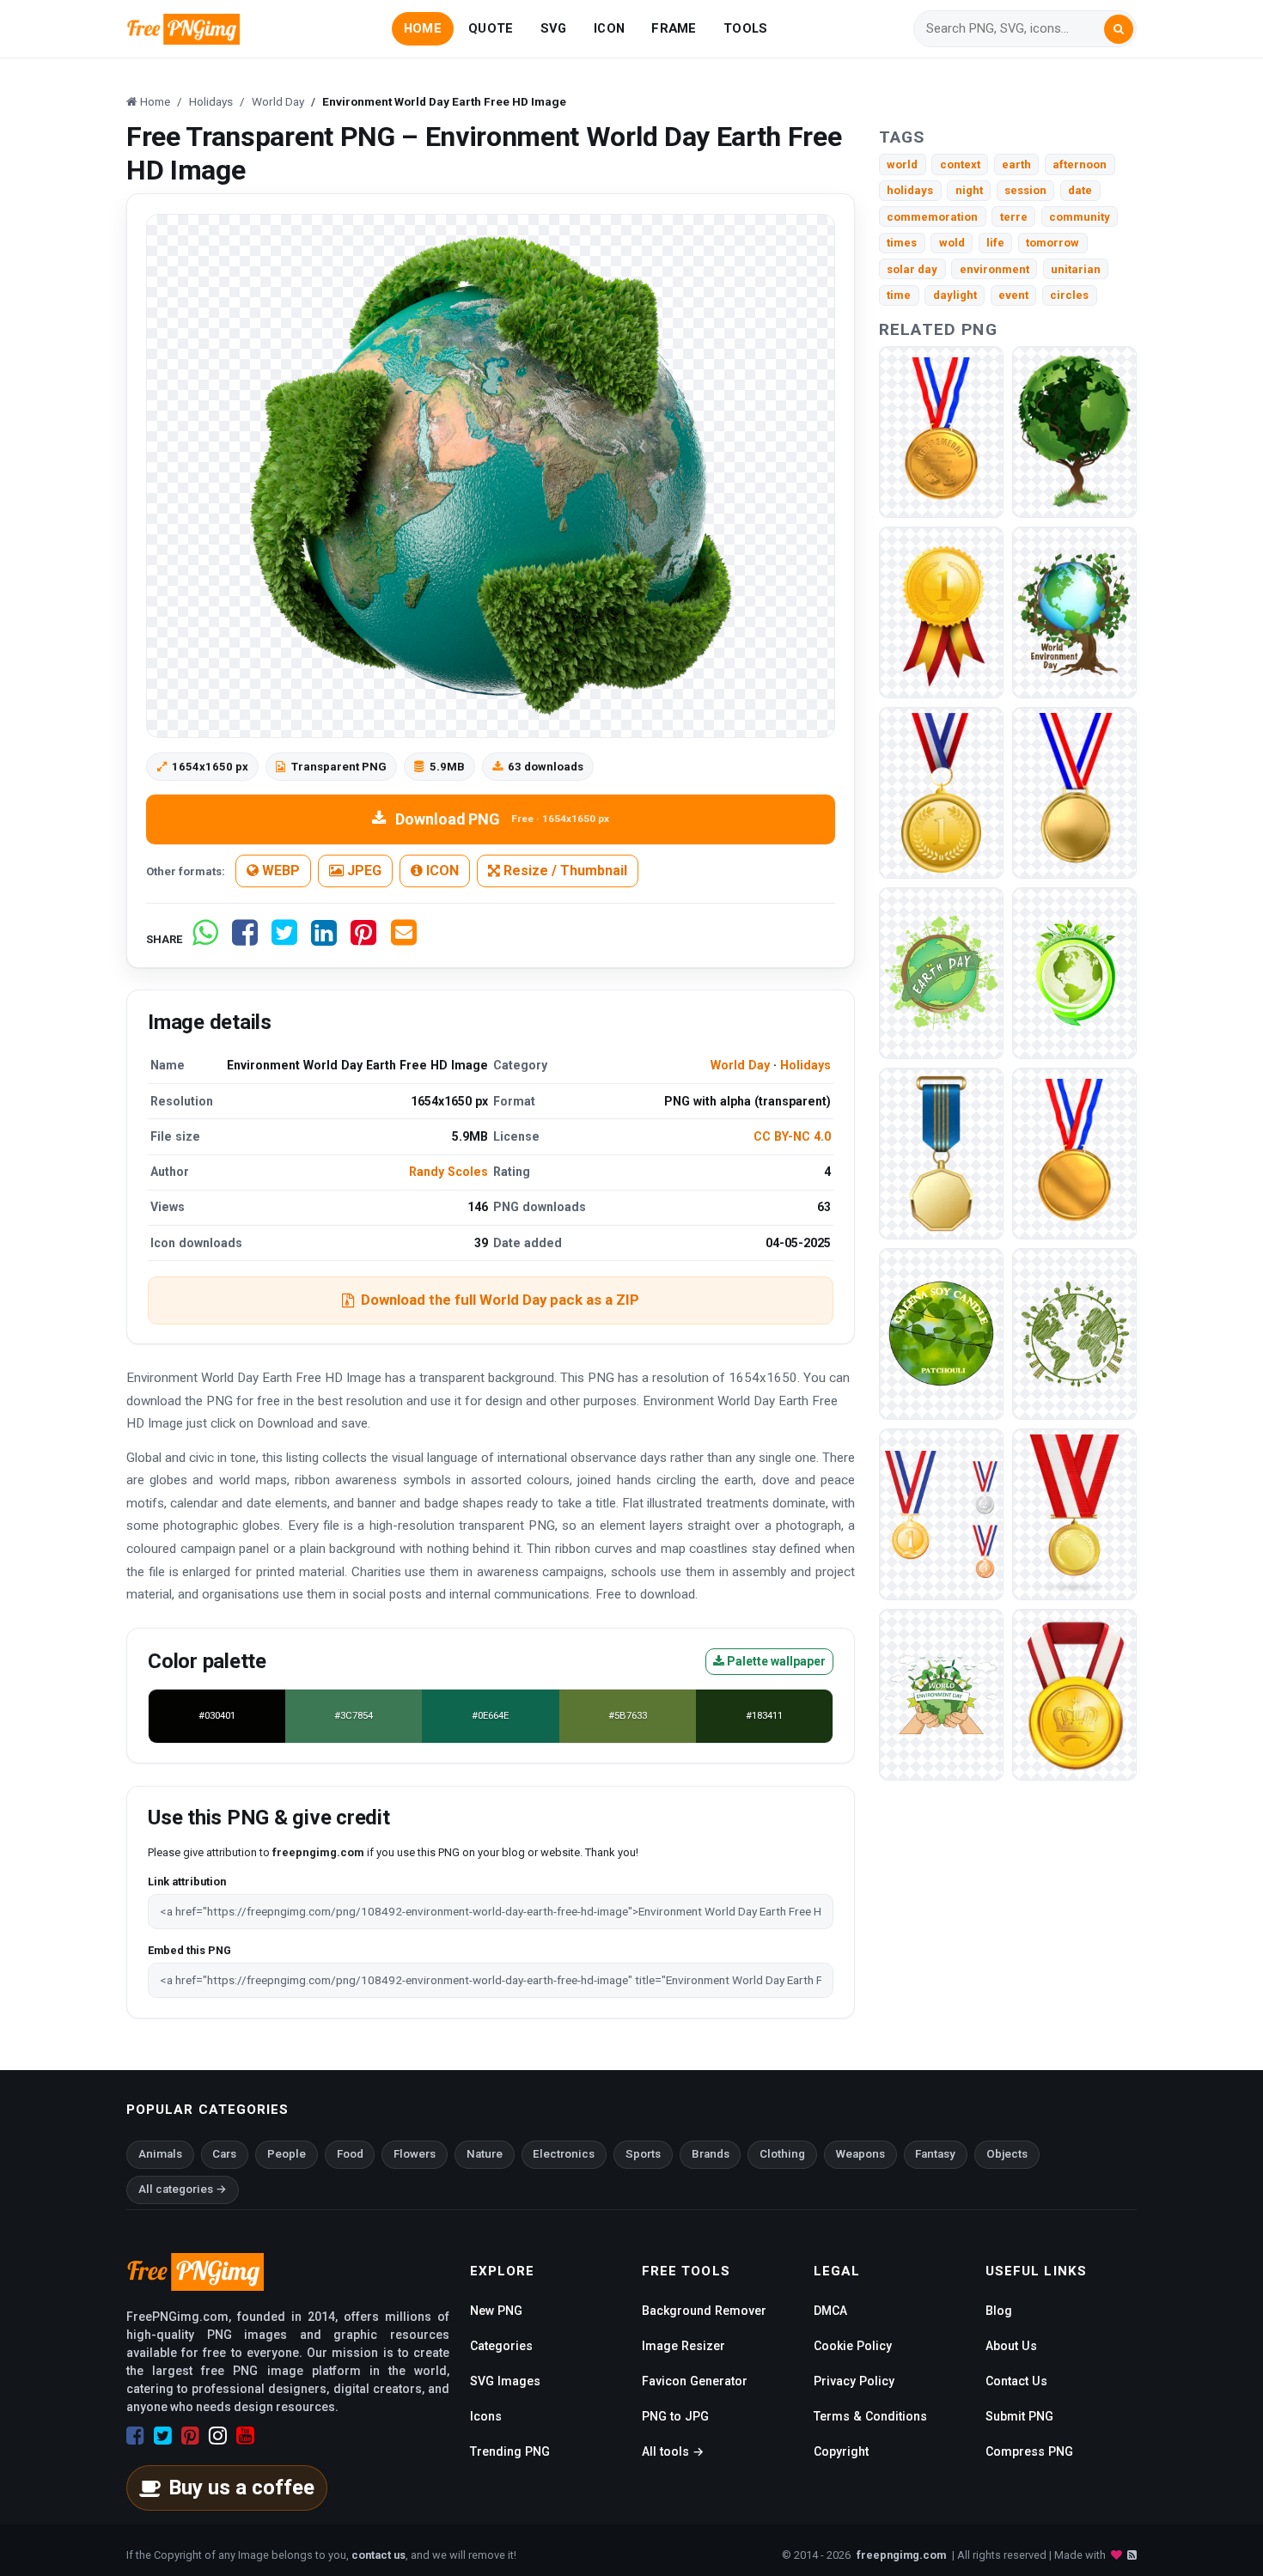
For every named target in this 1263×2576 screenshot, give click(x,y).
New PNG (496, 2311)
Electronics (564, 2154)
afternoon (1080, 164)
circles (1069, 295)
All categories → (183, 2189)
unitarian (1076, 269)
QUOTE (491, 28)
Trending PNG (510, 2451)
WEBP (279, 871)
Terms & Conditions (870, 2416)
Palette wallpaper (775, 1661)
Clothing (782, 2154)
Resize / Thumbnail (564, 871)
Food (350, 2154)
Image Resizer (683, 2346)
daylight (955, 295)
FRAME (674, 28)
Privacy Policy (854, 2381)
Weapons (860, 2154)
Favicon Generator (695, 2381)
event (1013, 295)
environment (995, 269)
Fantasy (935, 2154)
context (960, 164)
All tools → (673, 2451)
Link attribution (187, 1882)
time (899, 295)
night (969, 190)
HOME (423, 28)
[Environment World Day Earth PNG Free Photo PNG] (1074, 1333)
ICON (609, 28)
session (1025, 190)
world (902, 164)
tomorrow (1052, 243)
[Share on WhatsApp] (205, 939)
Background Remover (704, 2311)
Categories (501, 2346)
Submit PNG (1019, 2416)
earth (1016, 164)
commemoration (932, 217)
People (287, 2154)
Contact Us (1016, 2381)
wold (952, 243)
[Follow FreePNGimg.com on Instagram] (218, 2436)
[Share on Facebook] (245, 939)
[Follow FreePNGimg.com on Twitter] (163, 2436)
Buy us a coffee (241, 2488)
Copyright (841, 2451)
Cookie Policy (853, 2346)
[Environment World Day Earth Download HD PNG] (1074, 972)
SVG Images (505, 2381)
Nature (485, 2154)
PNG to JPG (675, 2416)
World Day (740, 1065)
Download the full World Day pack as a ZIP (500, 1300)
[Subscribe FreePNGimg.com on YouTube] (245, 2436)
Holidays (805, 1065)
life (995, 243)
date (1080, 190)
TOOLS (745, 28)
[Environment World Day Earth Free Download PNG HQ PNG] (941, 1693)
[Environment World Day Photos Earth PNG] (1074, 431)
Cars (224, 2154)
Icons (486, 2416)
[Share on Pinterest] (363, 939)
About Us (1011, 2346)
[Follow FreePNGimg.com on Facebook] (135, 2436)
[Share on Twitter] (284, 939)
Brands (711, 2154)
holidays (910, 190)
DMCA (830, 2311)
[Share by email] (404, 939)
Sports (643, 2154)
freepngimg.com (901, 2555)
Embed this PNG (189, 1950)
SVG (554, 28)
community (1080, 217)
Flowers (415, 2154)
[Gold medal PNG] (941, 431)
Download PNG (502, 819)
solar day (912, 269)
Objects (1007, 2154)
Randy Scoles (448, 1172)
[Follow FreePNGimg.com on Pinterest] (190, 2436)
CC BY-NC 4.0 (792, 1136)
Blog (999, 2311)
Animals (160, 2154)
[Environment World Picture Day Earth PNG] (941, 972)
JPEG (363, 871)
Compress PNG (1029, 2451)
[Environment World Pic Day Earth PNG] (1074, 611)
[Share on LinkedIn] (324, 939)
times (902, 243)
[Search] (1119, 29)
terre (1014, 217)
